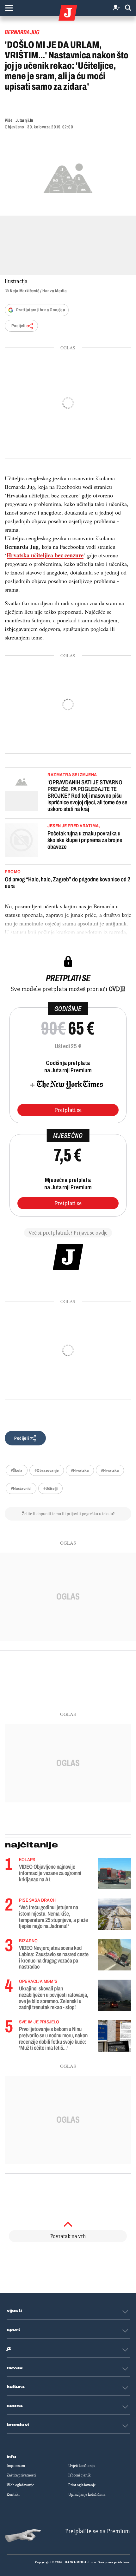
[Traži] (128, 8)
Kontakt (13, 2495)
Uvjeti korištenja (81, 2466)
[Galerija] (68, 177)
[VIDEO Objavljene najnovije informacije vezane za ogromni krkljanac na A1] (115, 1874)
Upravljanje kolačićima (87, 2495)
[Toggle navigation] (9, 8)
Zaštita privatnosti (21, 2475)
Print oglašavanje (82, 2485)
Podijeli (18, 326)
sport (14, 2330)
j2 (9, 2349)
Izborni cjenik (79, 2475)
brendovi (18, 2425)
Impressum (16, 2466)
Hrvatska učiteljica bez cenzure (45, 555)
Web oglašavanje (20, 2485)
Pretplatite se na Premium (98, 2531)
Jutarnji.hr (25, 120)
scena (15, 2406)
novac (15, 2368)
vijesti (14, 2311)
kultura (16, 2387)
